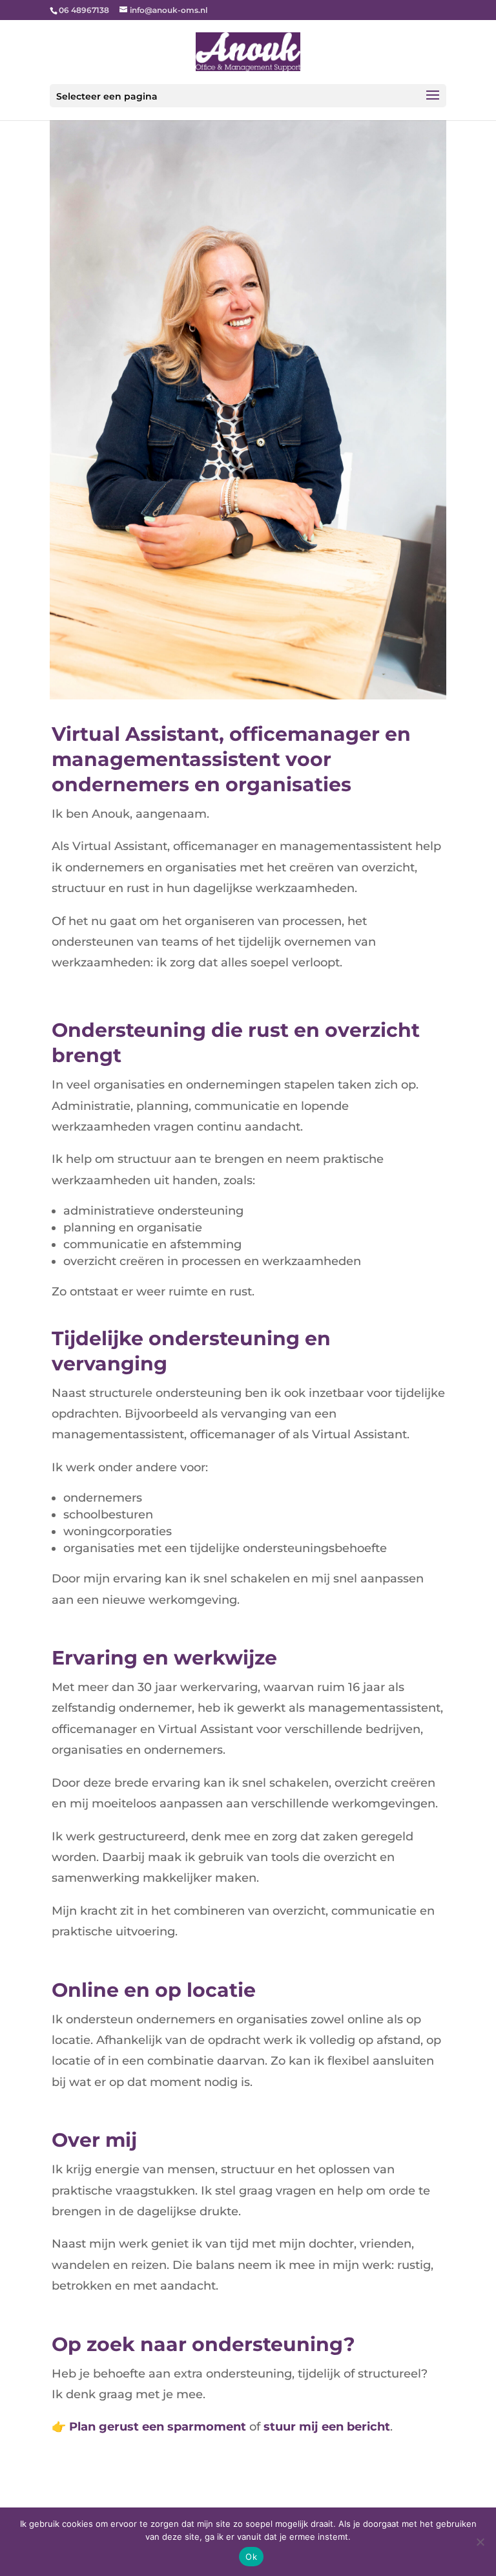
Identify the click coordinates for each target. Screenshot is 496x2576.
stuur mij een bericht (327, 2427)
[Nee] (480, 2542)
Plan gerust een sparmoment (158, 2427)
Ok (251, 2557)
